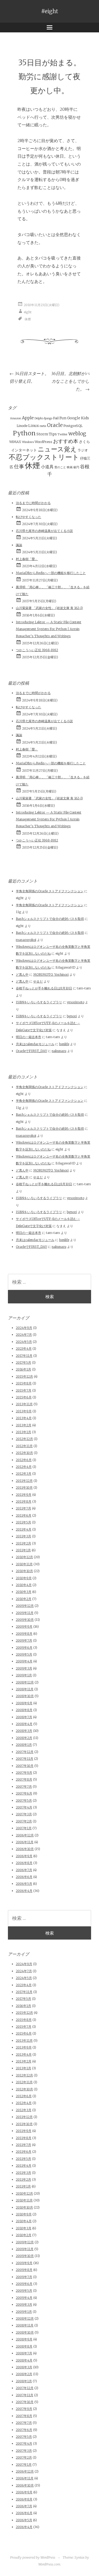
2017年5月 (23, 1362)
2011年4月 (24, 1529)
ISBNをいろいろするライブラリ (39, 1002)
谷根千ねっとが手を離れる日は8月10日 (44, 988)
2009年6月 (24, 1648)
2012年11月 (24, 1446)
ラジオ (83, 450)
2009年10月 (25, 1620)
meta (43, 426)
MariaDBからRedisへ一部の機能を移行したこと (51, 573)
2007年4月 (24, 1807)
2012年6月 (24, 1460)
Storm (42, 434)
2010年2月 (24, 1599)
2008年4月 (24, 1724)
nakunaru (59, 1051)
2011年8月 (24, 1501)
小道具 (47, 467)
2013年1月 (23, 1432)
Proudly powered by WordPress (33, 2557)
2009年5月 (24, 1654)
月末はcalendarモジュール (35, 1044)
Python (24, 433)
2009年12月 (25, 1606)
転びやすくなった (29, 517)
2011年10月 (24, 1488)
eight (28, 312)
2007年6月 (24, 1793)
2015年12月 (24, 1376)
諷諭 (19, 545)
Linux (34, 426)
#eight (50, 11)
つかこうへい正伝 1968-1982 (37, 650)
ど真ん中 (22, 975)
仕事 (19, 466)
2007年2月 (24, 1821)
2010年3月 (24, 1592)
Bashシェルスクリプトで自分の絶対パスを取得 (50, 919)
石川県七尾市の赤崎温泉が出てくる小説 (44, 531)
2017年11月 (24, 1356)
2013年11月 (24, 1404)
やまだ (38, 981)
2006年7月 (24, 1870)
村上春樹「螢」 (27, 559)
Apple (28, 418)
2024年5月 (24, 1342)
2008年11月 (25, 1689)
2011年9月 (24, 1495)
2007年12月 (25, 1752)
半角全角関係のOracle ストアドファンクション (50, 891)
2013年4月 (24, 1418)
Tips (53, 434)
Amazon (16, 418)
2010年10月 (24, 1571)
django (48, 418)
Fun (63, 418)
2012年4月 (24, 1467)
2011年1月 (23, 1550)
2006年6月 (24, 1877)
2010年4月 (24, 1585)
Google (74, 418)
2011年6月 (24, 1515)
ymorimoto (76, 1002)
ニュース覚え (57, 449)
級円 (76, 467)
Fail (56, 418)
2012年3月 (24, 1474)
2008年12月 (25, 1682)
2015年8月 (24, 1383)
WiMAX (15, 442)
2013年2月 (24, 1425)
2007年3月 (24, 1814)
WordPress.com (49, 2564)
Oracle (55, 425)
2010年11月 (24, 1564)
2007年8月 (24, 1779)
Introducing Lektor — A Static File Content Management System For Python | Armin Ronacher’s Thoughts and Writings (49, 629)
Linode (22, 426)
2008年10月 (25, 1696)
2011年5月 (23, 1522)
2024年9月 (24, 1328)
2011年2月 (23, 1543)
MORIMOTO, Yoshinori (51, 975)
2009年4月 (24, 1661)
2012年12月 (24, 1439)
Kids (85, 418)
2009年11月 (25, 1613)
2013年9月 (24, 1411)
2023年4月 (24, 1349)
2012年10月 (24, 1453)
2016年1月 (23, 1369)
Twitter (63, 434)
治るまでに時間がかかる (33, 503)
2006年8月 (24, 1863)
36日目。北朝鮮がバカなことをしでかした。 (70, 381)
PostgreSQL (73, 426)
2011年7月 (23, 1508)
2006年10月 (25, 1849)
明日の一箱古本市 (29, 1037)
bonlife (64, 1044)
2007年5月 (24, 1800)
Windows (28, 442)
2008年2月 (24, 1738)
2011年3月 (23, 1536)
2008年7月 (24, 1717)
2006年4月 (24, 1891)
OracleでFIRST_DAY (31, 1051)
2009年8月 (24, 1634)
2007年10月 (25, 1766)
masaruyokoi (26, 940)
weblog (77, 434)
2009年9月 (24, 1626)
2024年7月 (24, 1335)
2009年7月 (24, 1640)
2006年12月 (25, 1835)
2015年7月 (24, 1390)
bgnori (72, 1016)
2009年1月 (24, 1675)
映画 (70, 467)
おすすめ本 (66, 441)
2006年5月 (24, 1884)
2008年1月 (24, 1745)
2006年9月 (24, 1856)
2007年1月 (24, 1828)
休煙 (28, 319)
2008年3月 (24, 1731)
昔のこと (60, 467)
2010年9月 (24, 1578)
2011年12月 (24, 1481)
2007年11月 (25, 1759)
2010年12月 (24, 1557)
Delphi (39, 418)
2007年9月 (24, 1773)
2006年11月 (25, 1842)
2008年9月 (24, 1703)
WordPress (43, 442)
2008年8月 (24, 1710)
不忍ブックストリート (44, 457)
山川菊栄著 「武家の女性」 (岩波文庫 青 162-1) (49, 608)
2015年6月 (24, 1397)
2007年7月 (24, 1787)
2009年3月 (24, 1668)
